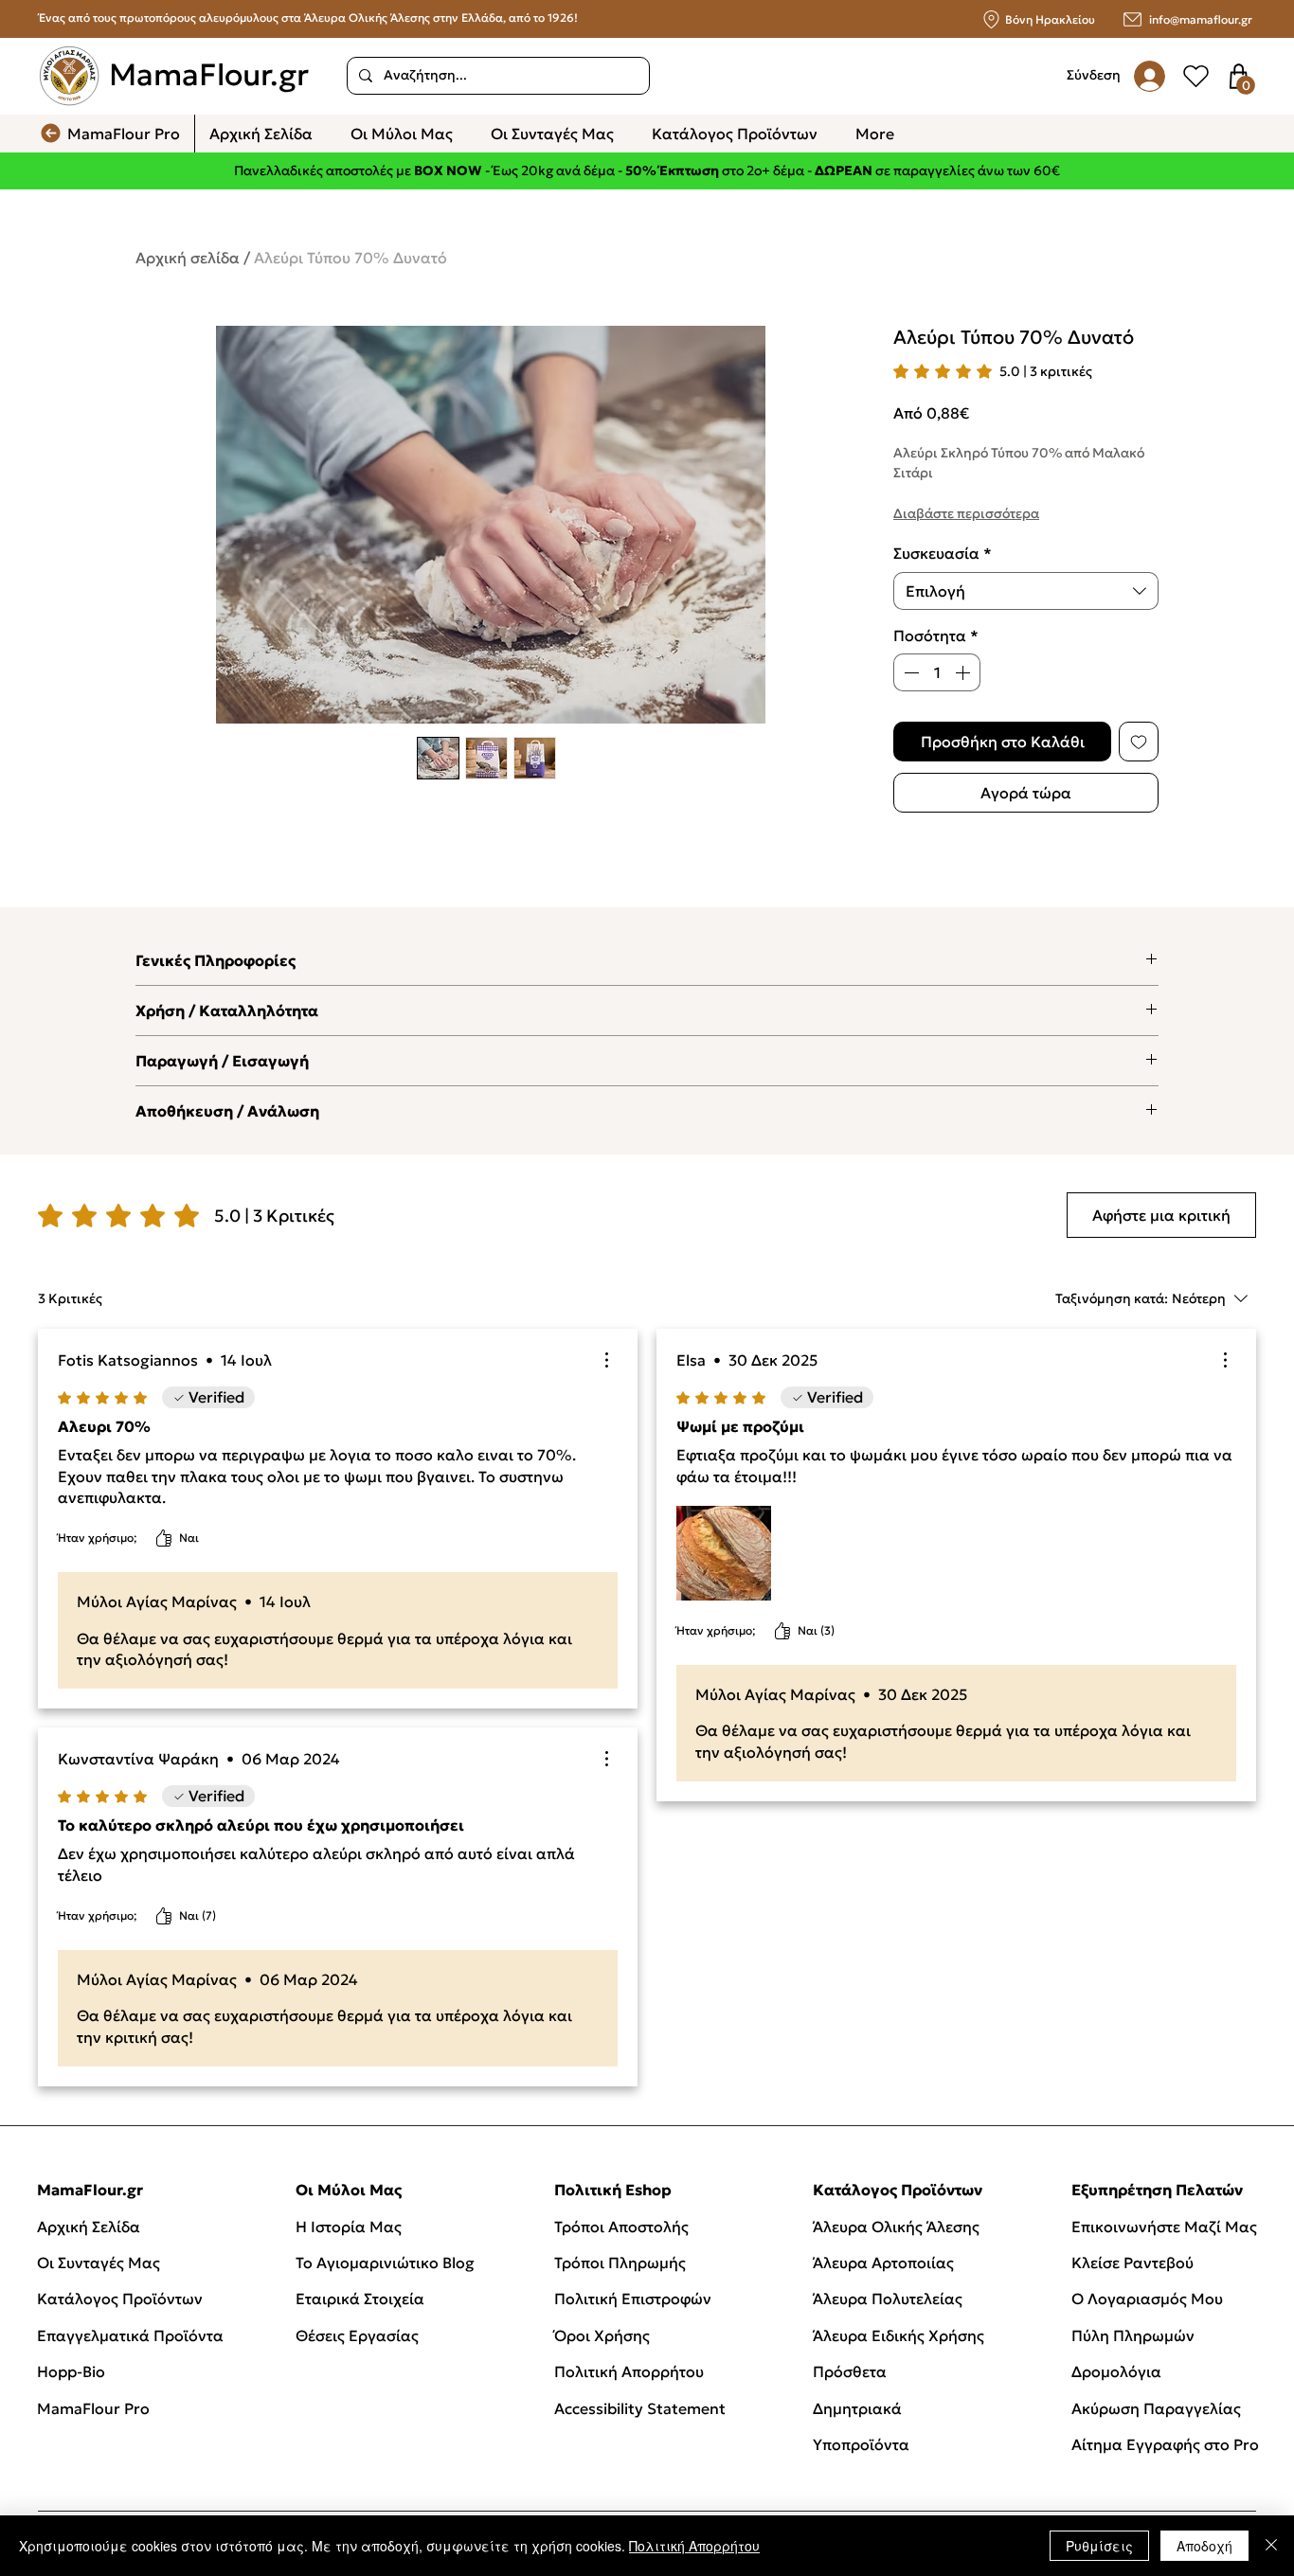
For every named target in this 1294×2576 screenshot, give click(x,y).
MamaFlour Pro (93, 2408)
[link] (993, 371)
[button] (1246, 85)
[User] (1195, 76)
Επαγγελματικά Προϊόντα (130, 2335)
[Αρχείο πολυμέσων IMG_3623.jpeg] (724, 1553)
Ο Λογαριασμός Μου (1147, 2299)
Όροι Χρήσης (602, 2335)
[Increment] (964, 672)
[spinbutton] (937, 672)
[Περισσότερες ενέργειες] (606, 1360)
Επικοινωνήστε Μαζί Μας (1164, 2227)
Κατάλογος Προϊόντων (120, 2299)
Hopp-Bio (71, 2371)
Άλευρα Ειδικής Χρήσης (899, 2335)
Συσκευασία (943, 553)
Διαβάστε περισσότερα (966, 513)
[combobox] (1026, 591)
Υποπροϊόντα (861, 2444)
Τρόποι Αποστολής (621, 2227)
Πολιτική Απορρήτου (629, 2371)
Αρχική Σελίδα (89, 2227)
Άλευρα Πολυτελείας (888, 2299)
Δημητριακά (857, 2408)
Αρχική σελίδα (188, 258)
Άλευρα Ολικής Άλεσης (896, 2227)
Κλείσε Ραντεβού (1132, 2263)
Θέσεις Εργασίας (357, 2335)
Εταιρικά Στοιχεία (360, 2299)
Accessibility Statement (640, 2408)
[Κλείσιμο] (1271, 2546)
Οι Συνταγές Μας (99, 2263)
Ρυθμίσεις (1099, 2546)
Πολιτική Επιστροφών (635, 2299)
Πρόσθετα (850, 2371)
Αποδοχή (1204, 2546)
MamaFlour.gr (209, 75)
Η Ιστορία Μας (349, 2227)
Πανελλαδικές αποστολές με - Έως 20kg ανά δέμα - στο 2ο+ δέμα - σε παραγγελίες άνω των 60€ (647, 170)
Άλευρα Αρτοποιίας (883, 2263)
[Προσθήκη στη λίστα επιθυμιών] (1139, 742)
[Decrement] (909, 672)
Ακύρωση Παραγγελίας (1156, 2408)
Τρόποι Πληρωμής (620, 2263)
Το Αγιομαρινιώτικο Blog (385, 2263)
